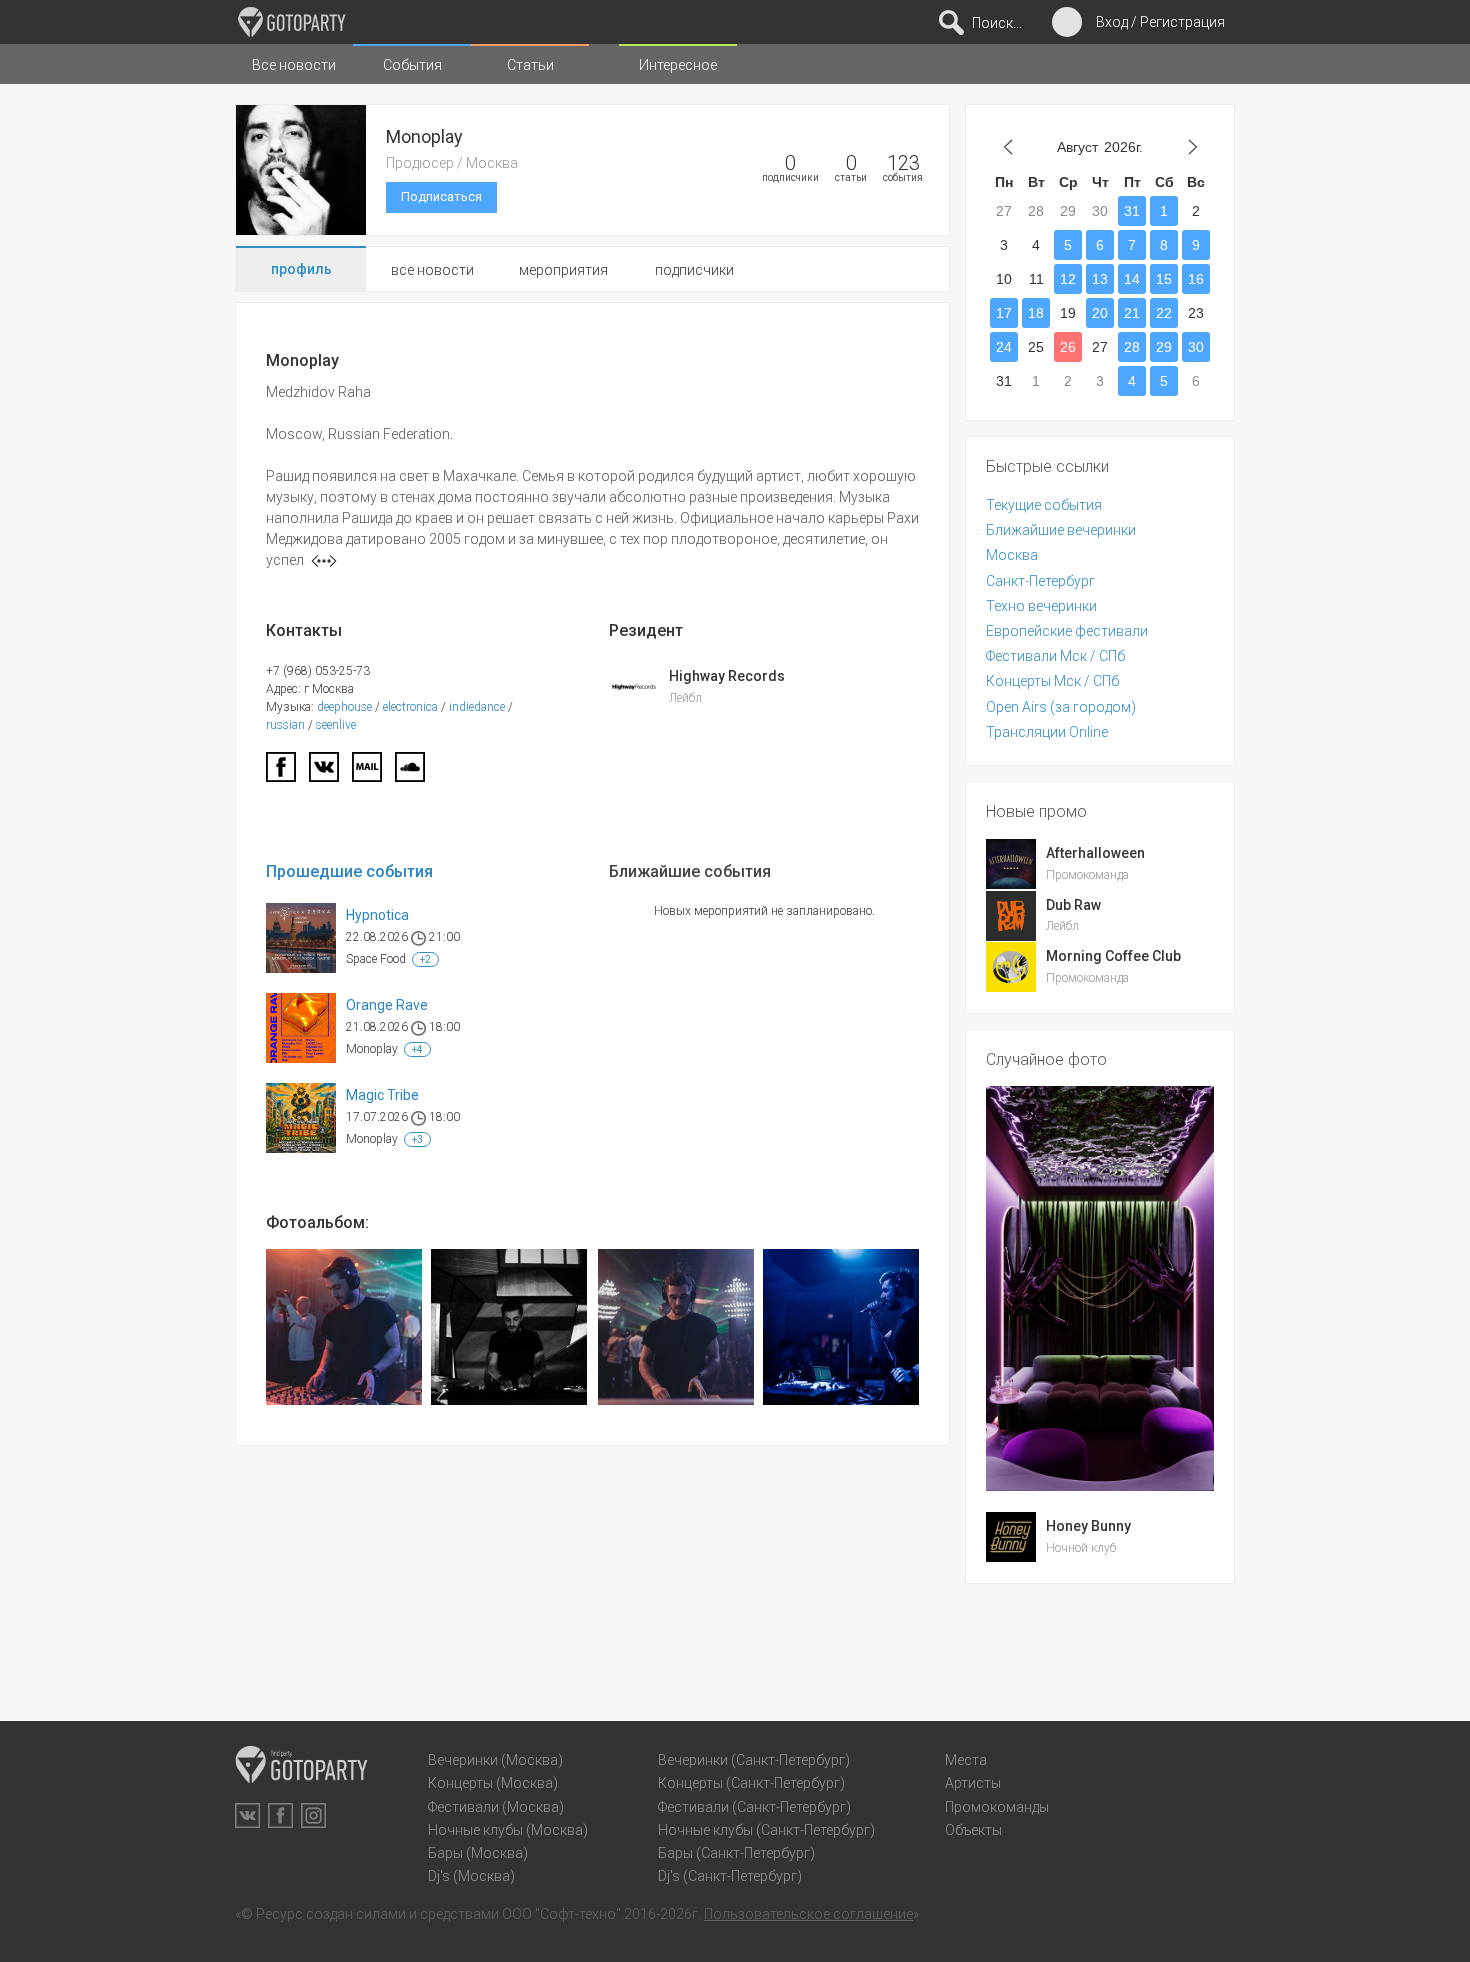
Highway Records (727, 676)
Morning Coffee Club (1113, 956)
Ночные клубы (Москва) (508, 1830)
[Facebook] (281, 773)
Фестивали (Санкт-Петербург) (754, 1807)
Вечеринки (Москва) (495, 1760)
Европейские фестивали (1067, 631)
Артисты (973, 1783)
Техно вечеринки (1041, 606)
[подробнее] (324, 561)
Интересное (678, 65)
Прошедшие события (349, 871)
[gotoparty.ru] (292, 22)
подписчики (694, 270)
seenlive (336, 725)
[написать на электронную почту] (367, 773)
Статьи (530, 65)
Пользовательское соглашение (808, 1914)
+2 (425, 959)
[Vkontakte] (324, 773)
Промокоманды (997, 1807)
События (412, 65)
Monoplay (372, 1049)
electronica (410, 707)
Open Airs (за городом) (1061, 707)
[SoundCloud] (410, 773)
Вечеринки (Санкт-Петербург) (754, 1760)
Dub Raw (1073, 905)
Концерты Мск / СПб (1052, 681)
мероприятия (563, 270)
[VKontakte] (247, 1815)
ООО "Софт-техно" (561, 1914)
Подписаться (441, 196)
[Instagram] (313, 1815)
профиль (301, 269)
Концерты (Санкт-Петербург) (751, 1783)
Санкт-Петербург (1040, 581)
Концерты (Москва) (493, 1783)
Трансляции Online (1047, 732)
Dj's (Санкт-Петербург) (730, 1876)
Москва (1012, 555)
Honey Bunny (1088, 1526)
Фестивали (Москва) (496, 1807)
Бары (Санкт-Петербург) (736, 1853)
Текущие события (1044, 505)
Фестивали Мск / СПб (1055, 656)
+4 (417, 1049)
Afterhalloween (1095, 853)
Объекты (973, 1830)
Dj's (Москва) (471, 1876)
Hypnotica (377, 915)
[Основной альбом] (344, 1327)
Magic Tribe (382, 1095)
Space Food (376, 959)
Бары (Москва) (478, 1853)
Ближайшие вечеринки (1061, 530)
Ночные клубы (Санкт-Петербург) (766, 1830)
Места (966, 1760)
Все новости (294, 65)
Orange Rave (387, 1005)
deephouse (344, 707)
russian (285, 725)
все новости (432, 270)
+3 (417, 1139)
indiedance (477, 707)
